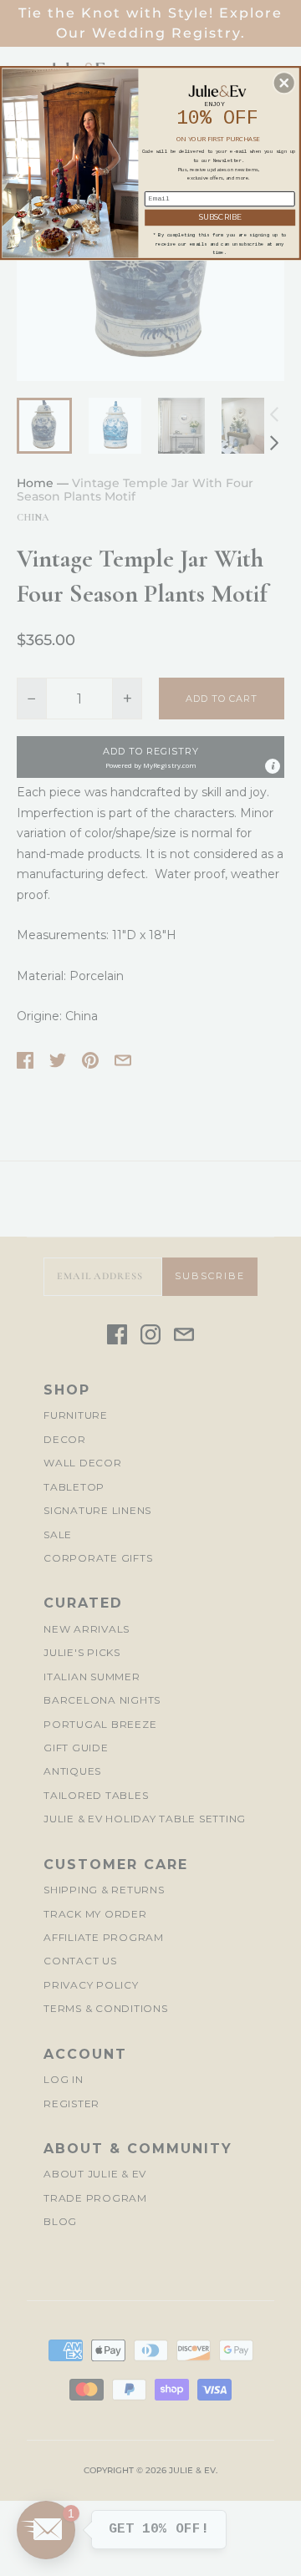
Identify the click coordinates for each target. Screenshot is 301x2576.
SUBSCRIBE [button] (220, 218)
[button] (284, 83)
